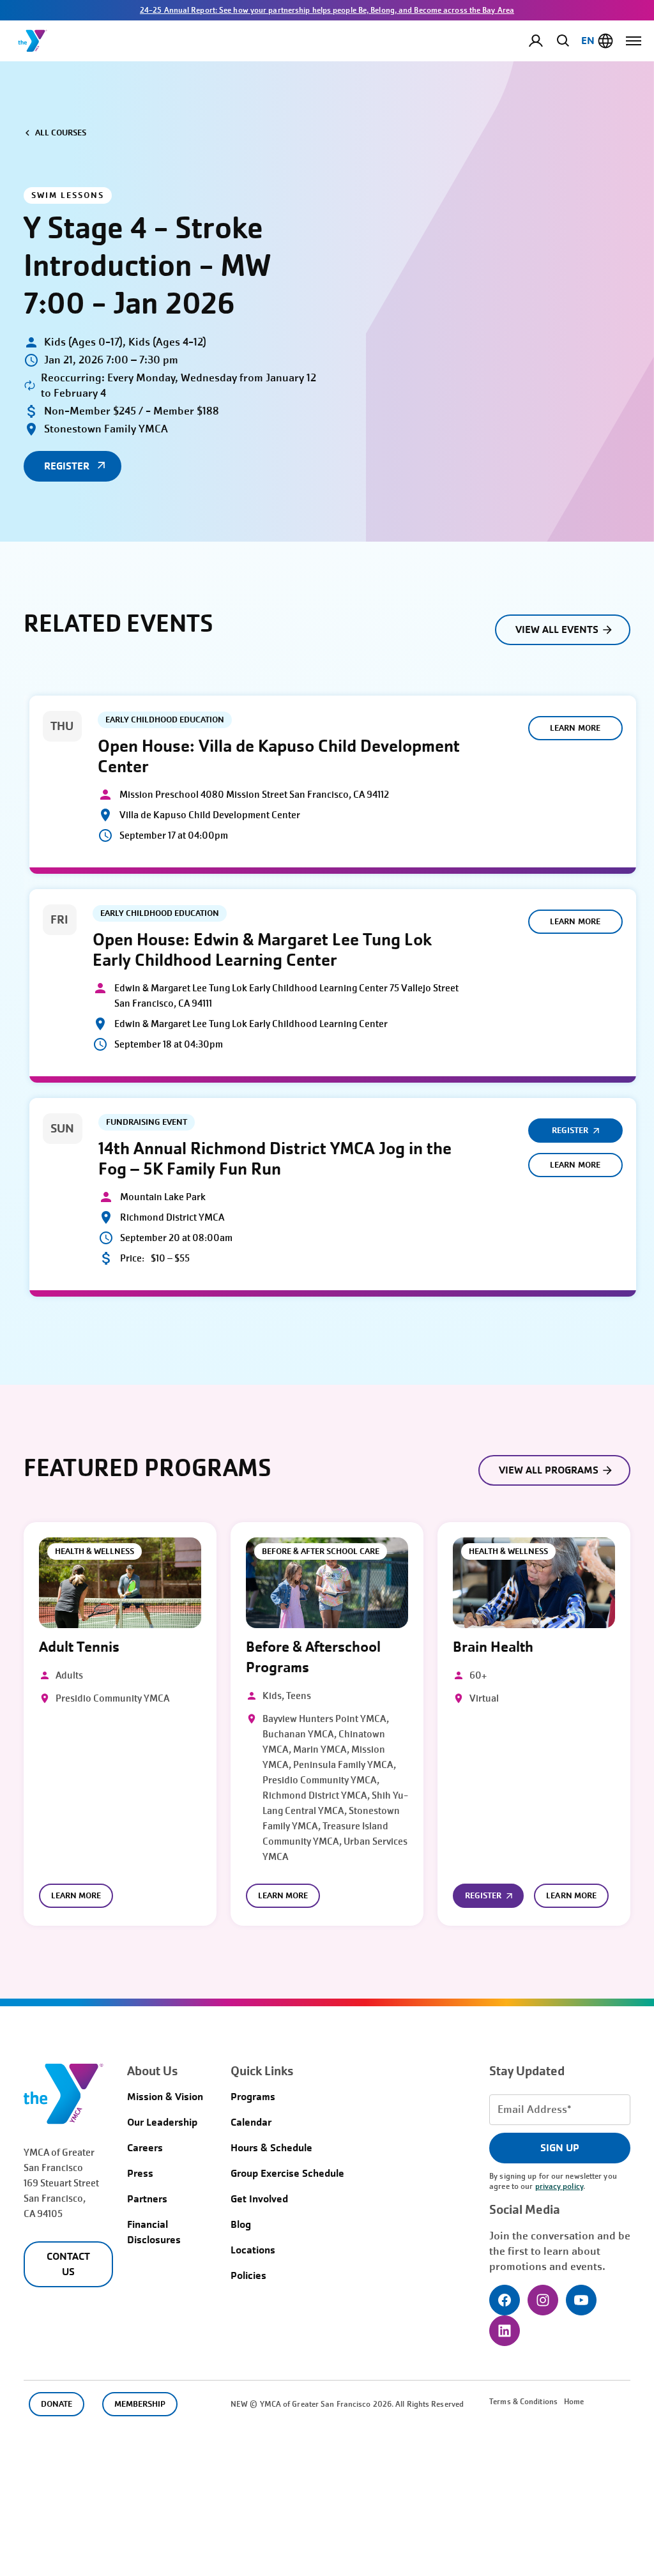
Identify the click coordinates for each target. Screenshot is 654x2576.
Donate (57, 2404)
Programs (253, 2097)
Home (574, 2402)
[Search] (561, 40)
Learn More (575, 728)
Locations (253, 2250)
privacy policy (559, 2186)
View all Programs (549, 1470)
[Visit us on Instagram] (543, 2300)
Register (570, 1130)
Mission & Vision (165, 2097)
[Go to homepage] (33, 41)
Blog (241, 2224)
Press (140, 2173)
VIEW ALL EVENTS (557, 629)
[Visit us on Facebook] (505, 2300)
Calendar (251, 2122)
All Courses (61, 133)
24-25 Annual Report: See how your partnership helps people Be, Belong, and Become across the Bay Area (327, 10)
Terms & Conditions (523, 2402)
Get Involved (259, 2199)
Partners (147, 2199)
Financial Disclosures (154, 2232)
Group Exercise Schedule (287, 2173)
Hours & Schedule (271, 2148)
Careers (145, 2148)
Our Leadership (162, 2122)
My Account (546, 41)
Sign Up (560, 2148)
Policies (248, 2275)
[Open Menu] (634, 41)
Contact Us (68, 2264)
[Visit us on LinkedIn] (505, 2331)
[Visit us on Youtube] (581, 2300)
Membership (140, 2404)
